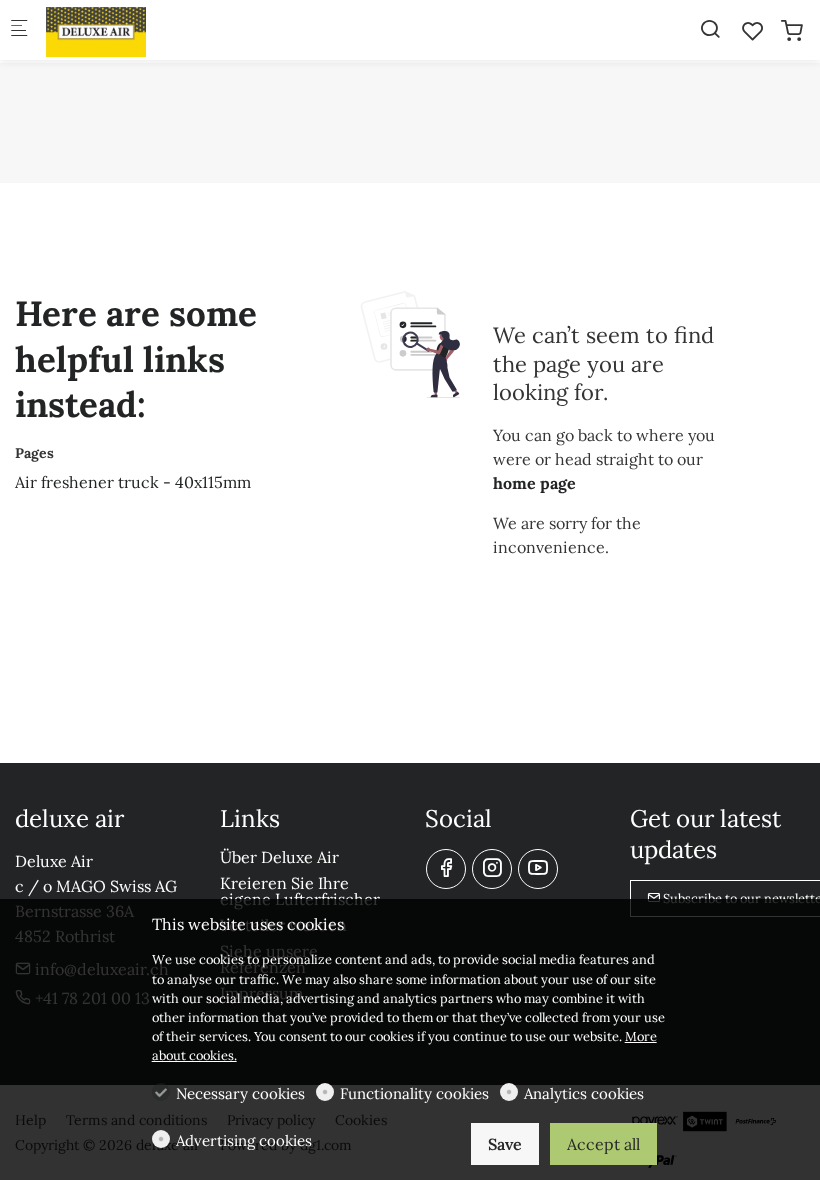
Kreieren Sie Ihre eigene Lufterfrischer (300, 891)
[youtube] (538, 869)
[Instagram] (492, 869)
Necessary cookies (240, 1093)
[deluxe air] (126, 30)
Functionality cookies (414, 1093)
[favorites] (753, 31)
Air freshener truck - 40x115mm (133, 482)
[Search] (710, 29)
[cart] (792, 31)
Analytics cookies (584, 1093)
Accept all (603, 1144)
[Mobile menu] (19, 30)
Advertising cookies (244, 1140)
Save (505, 1144)
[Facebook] (446, 869)
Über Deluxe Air (279, 857)
